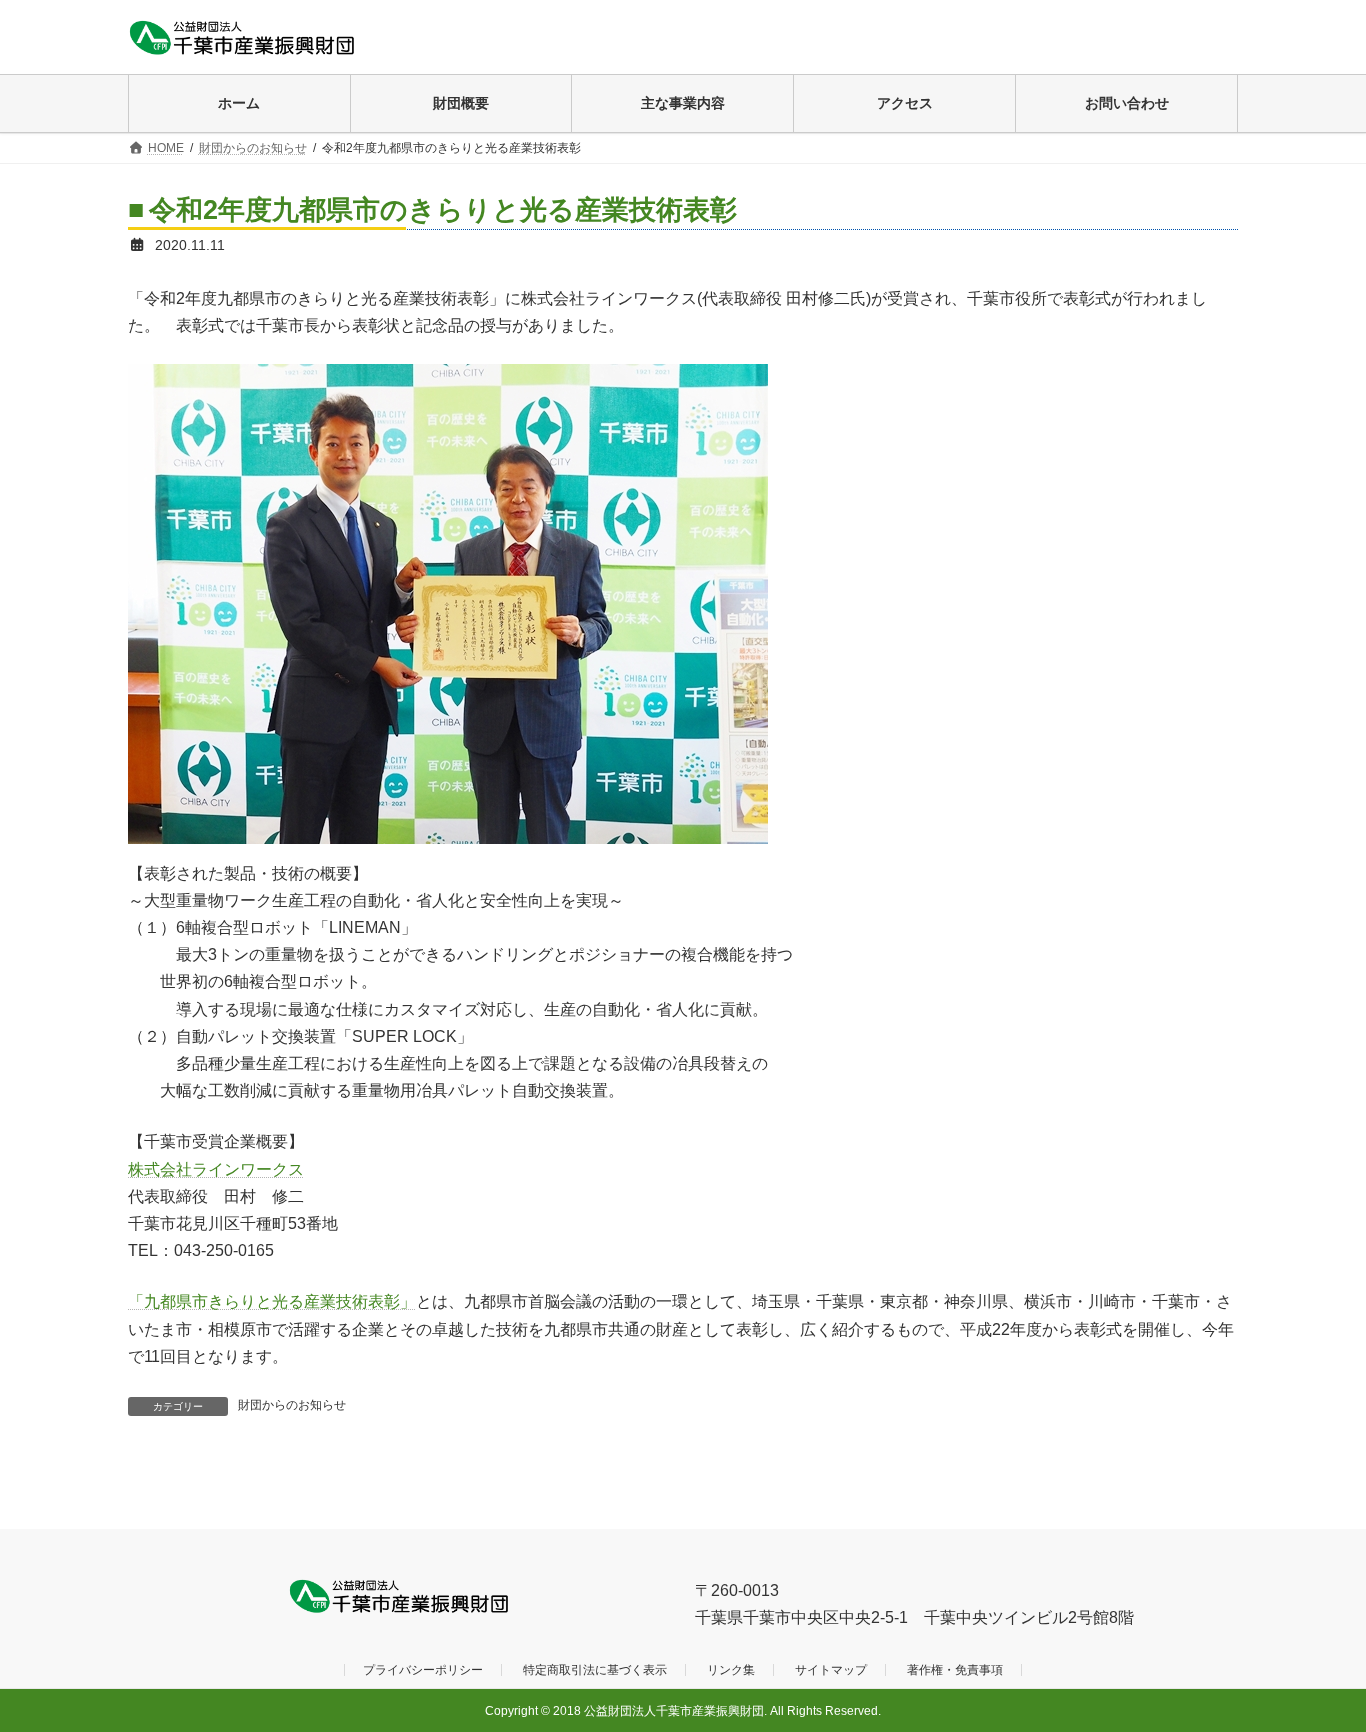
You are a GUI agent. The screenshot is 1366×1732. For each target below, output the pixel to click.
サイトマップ (831, 1671)
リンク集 (731, 1671)
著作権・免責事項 (955, 1671)
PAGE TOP (1315, 1661)
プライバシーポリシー (423, 1671)
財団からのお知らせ (292, 1405)
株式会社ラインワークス (216, 1169)
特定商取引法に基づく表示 (595, 1671)
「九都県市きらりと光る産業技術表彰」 (272, 1301)
